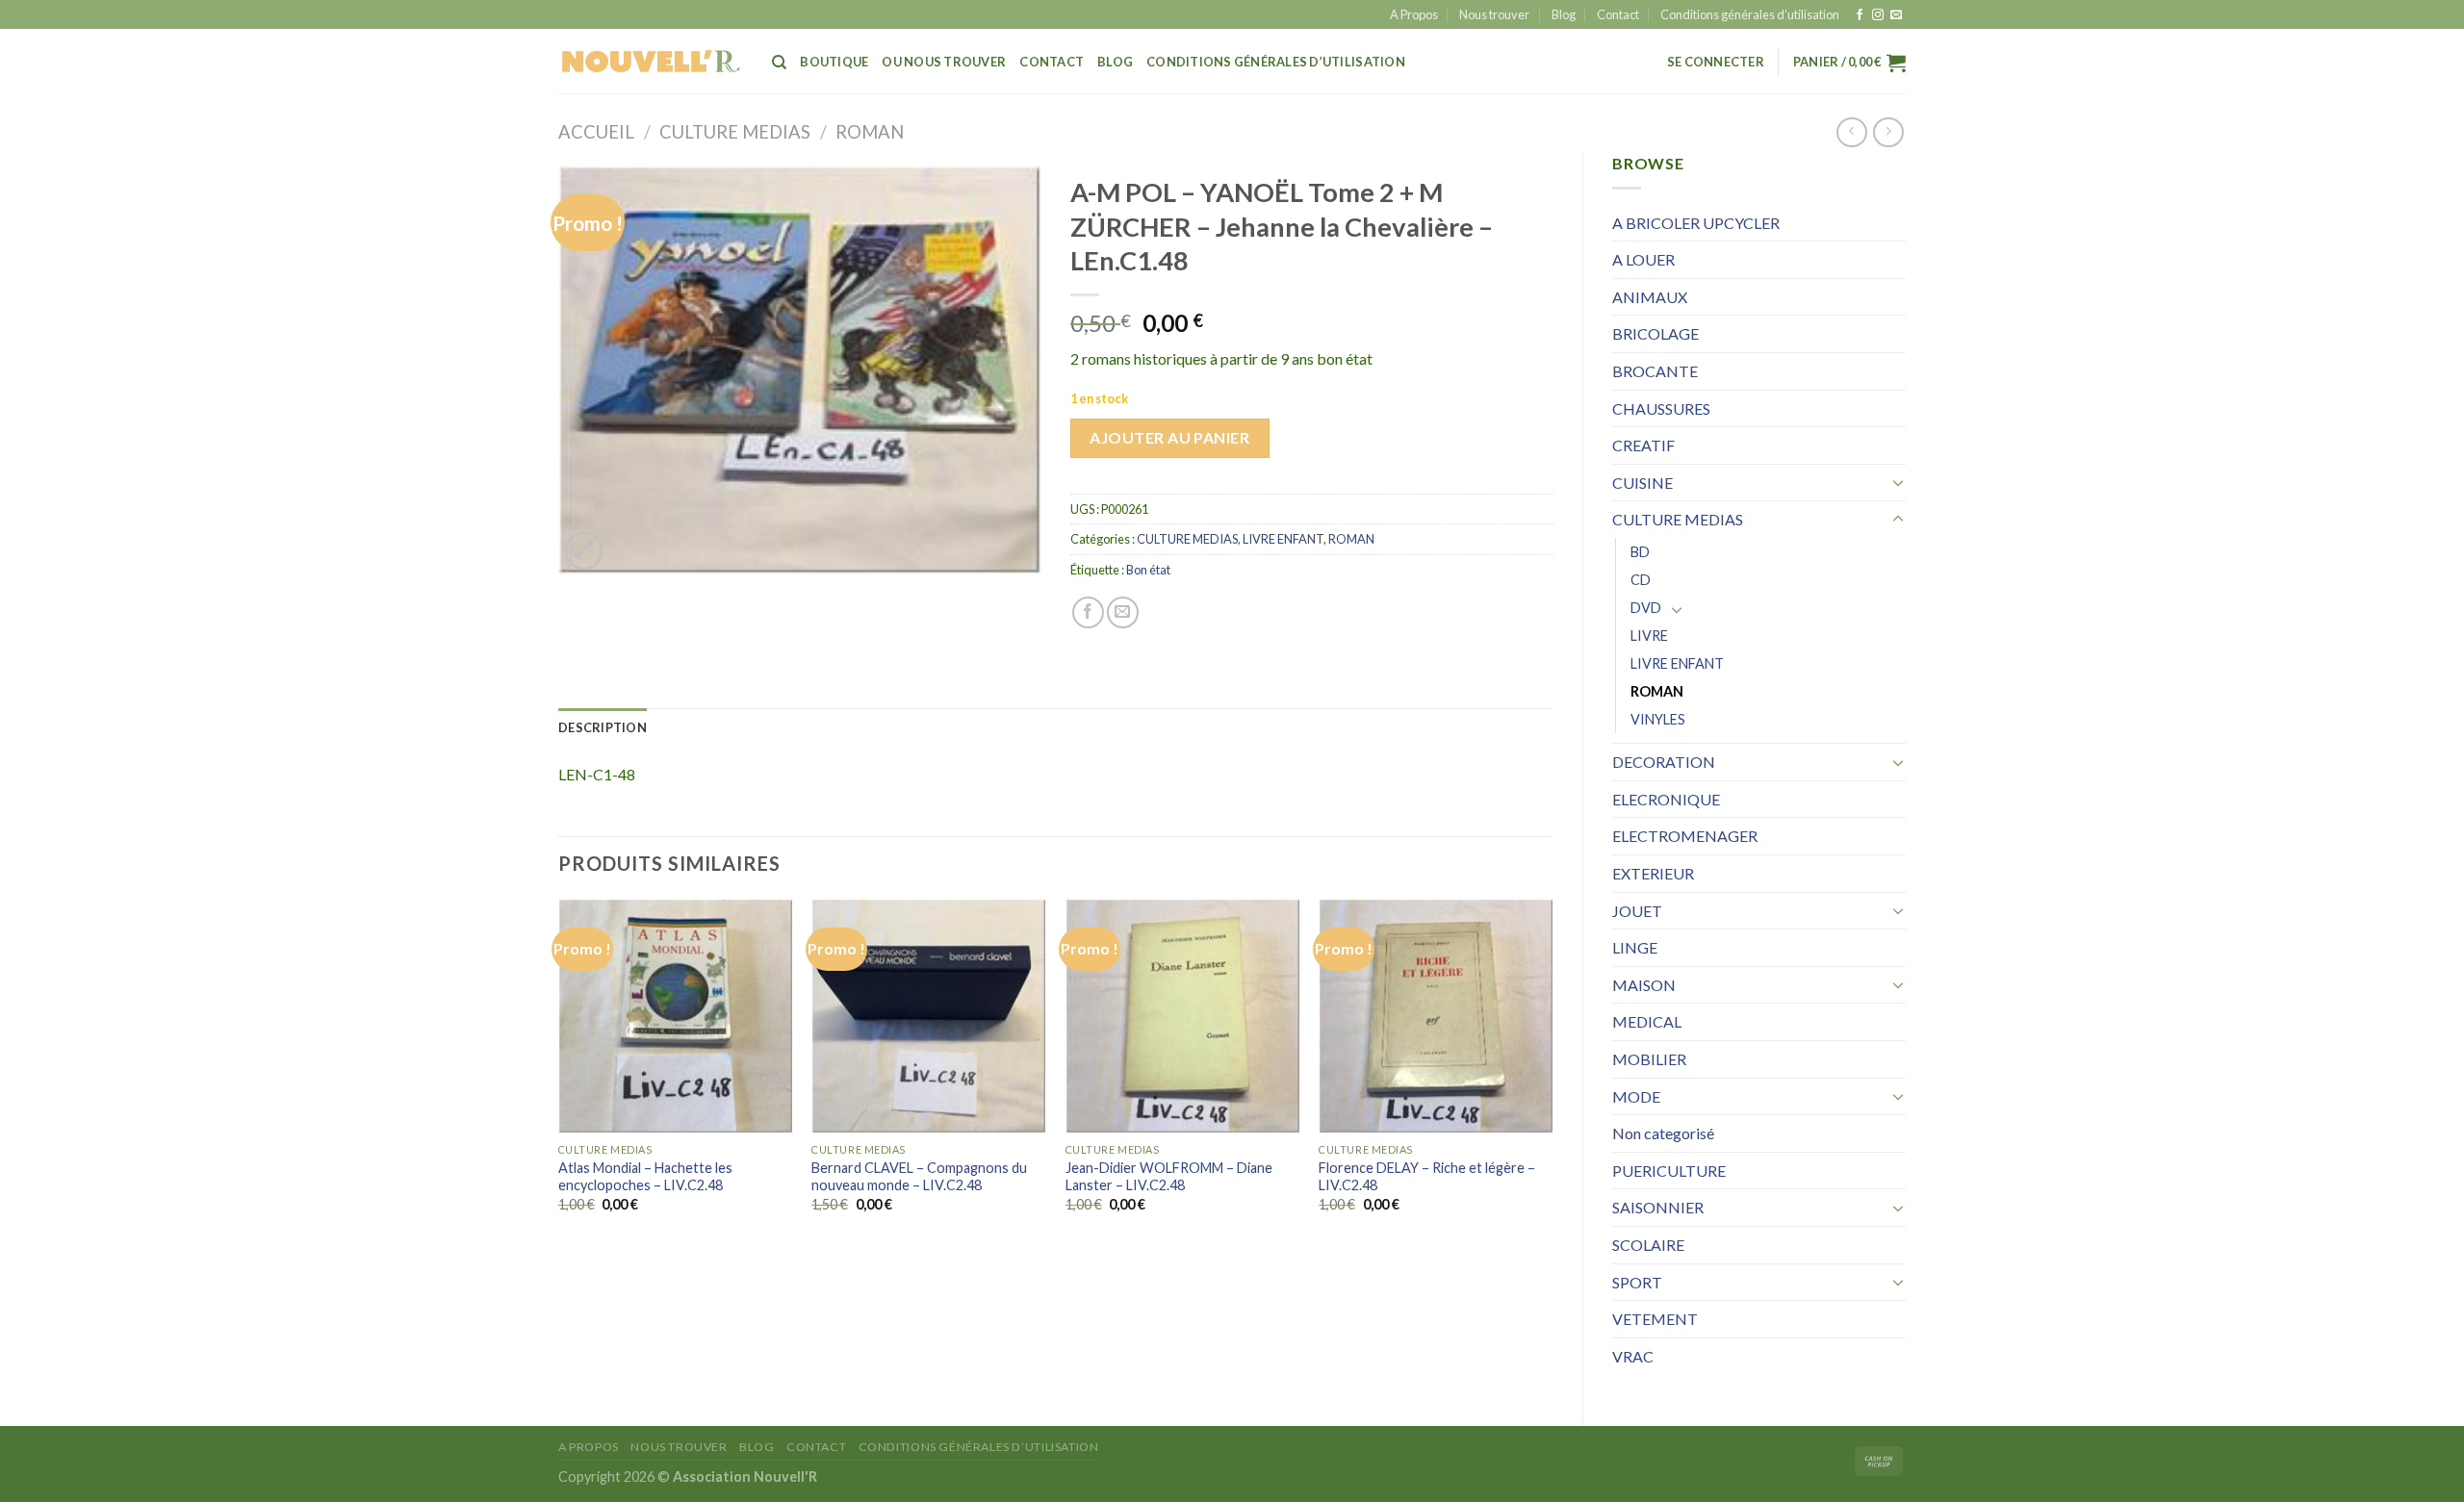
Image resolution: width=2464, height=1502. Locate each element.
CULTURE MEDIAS (735, 132)
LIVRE (1649, 636)
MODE (1636, 1096)
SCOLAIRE (1648, 1245)
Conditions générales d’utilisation (1750, 14)
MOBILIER (1649, 1059)
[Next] (1553, 1072)
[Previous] (559, 1072)
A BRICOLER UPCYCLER (1696, 223)
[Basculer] (1898, 482)
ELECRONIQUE (1666, 799)
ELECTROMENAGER (1685, 836)
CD (1641, 580)
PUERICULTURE (1669, 1171)
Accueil (596, 132)
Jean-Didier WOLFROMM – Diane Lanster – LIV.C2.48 (1169, 1177)
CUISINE (1643, 483)
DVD (1646, 608)
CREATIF (1643, 445)
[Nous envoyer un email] (1896, 15)
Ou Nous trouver (944, 62)
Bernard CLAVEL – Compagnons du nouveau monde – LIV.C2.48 (919, 1177)
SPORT (1637, 1282)
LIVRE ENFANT (1677, 663)
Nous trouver (1494, 14)
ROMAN (870, 132)
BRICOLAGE (1655, 333)
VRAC (1633, 1356)
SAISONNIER (1658, 1207)
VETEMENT (1655, 1319)
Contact (1618, 14)
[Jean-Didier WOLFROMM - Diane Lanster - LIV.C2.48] (1183, 1016)
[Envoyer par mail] (1123, 612)
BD (1640, 552)
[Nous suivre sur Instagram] (1878, 15)
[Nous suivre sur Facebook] (1860, 15)
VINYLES (1658, 719)
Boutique (834, 62)
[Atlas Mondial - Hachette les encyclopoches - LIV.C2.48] (676, 1016)
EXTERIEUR (1653, 873)
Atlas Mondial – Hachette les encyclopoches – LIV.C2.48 (645, 1177)
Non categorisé (1663, 1133)
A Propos (1414, 14)
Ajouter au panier (1169, 437)
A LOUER (1643, 259)
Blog (1564, 14)
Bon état (1148, 570)
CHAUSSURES (1661, 408)
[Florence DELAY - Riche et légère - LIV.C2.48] (1436, 1016)
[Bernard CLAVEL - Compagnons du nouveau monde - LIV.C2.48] (929, 1016)
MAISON (1644, 985)
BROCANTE (1655, 371)
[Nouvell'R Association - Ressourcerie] (651, 61)
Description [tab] (603, 727)
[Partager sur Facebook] (1088, 612)
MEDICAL (1647, 1021)
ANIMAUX (1650, 297)
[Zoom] (584, 551)
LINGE (1635, 947)
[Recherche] (779, 63)
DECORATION (1664, 762)
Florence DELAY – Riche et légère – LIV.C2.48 (1427, 1177)
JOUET (1637, 911)
